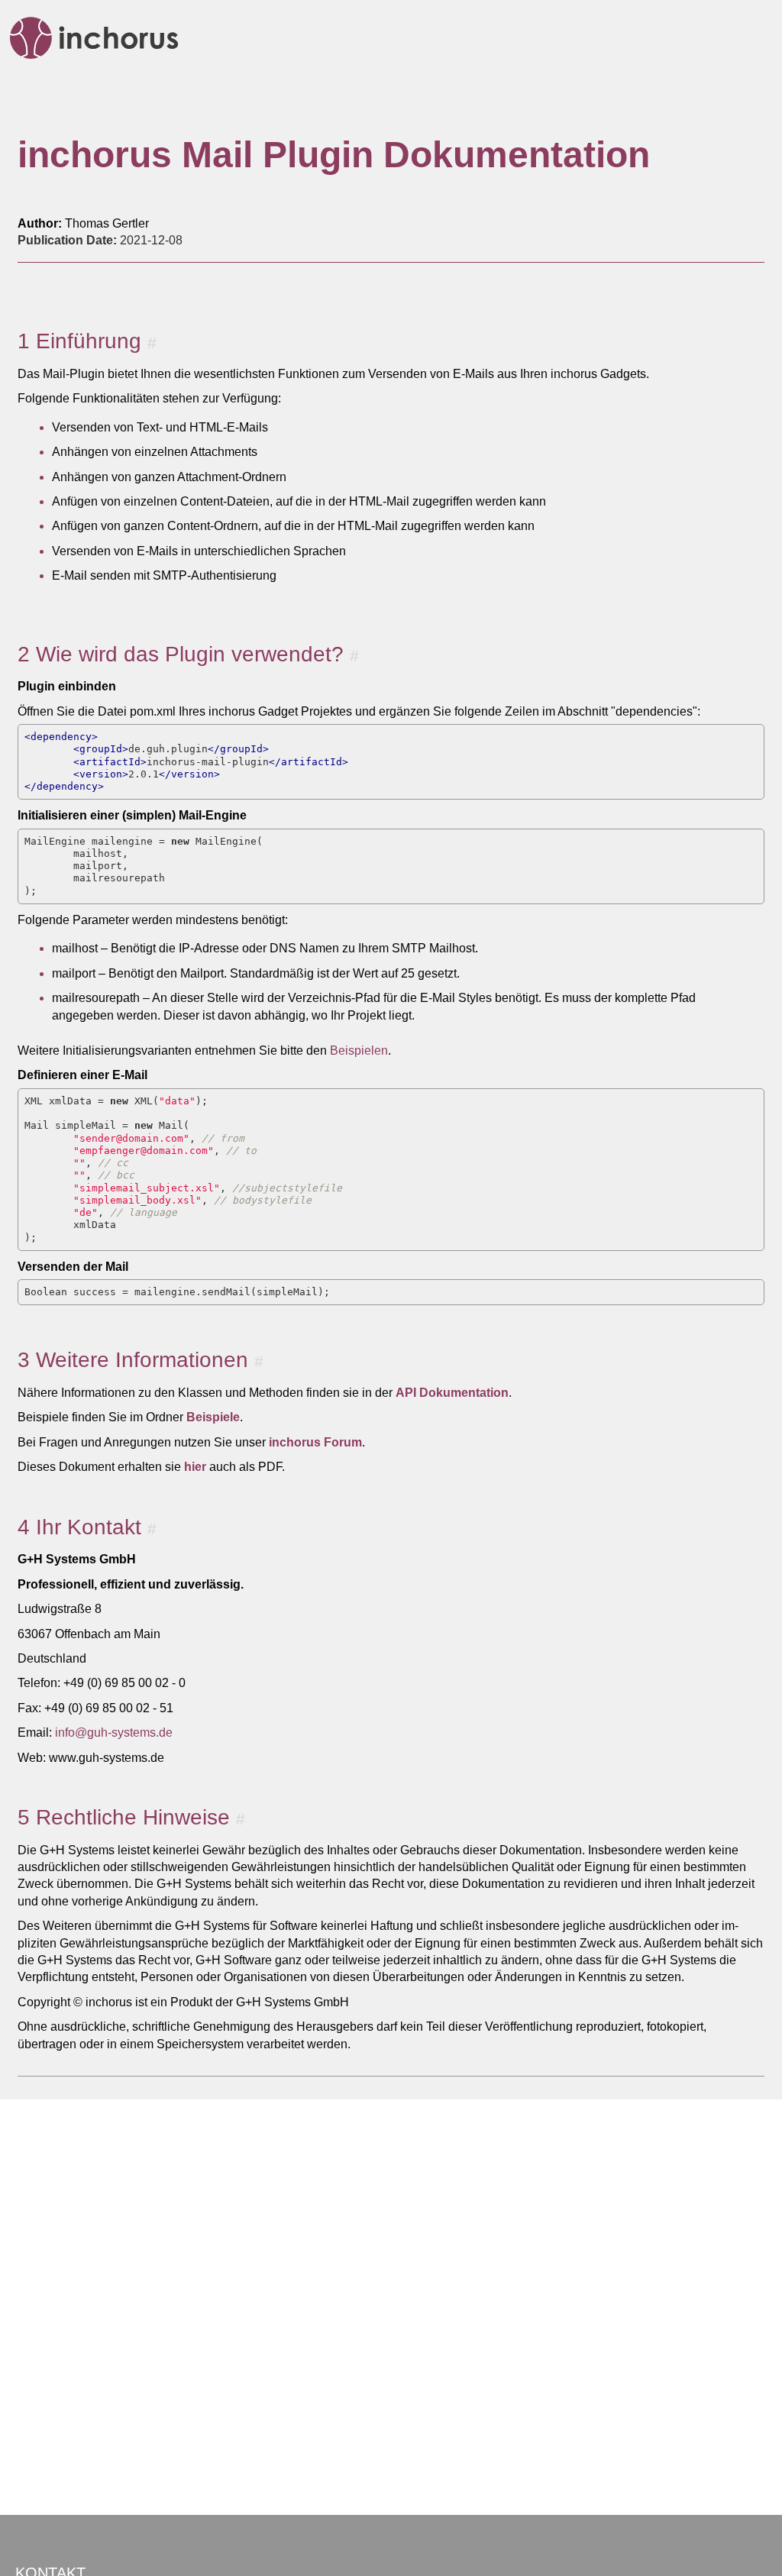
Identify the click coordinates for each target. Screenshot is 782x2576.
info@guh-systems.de (114, 1732)
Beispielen (359, 1050)
